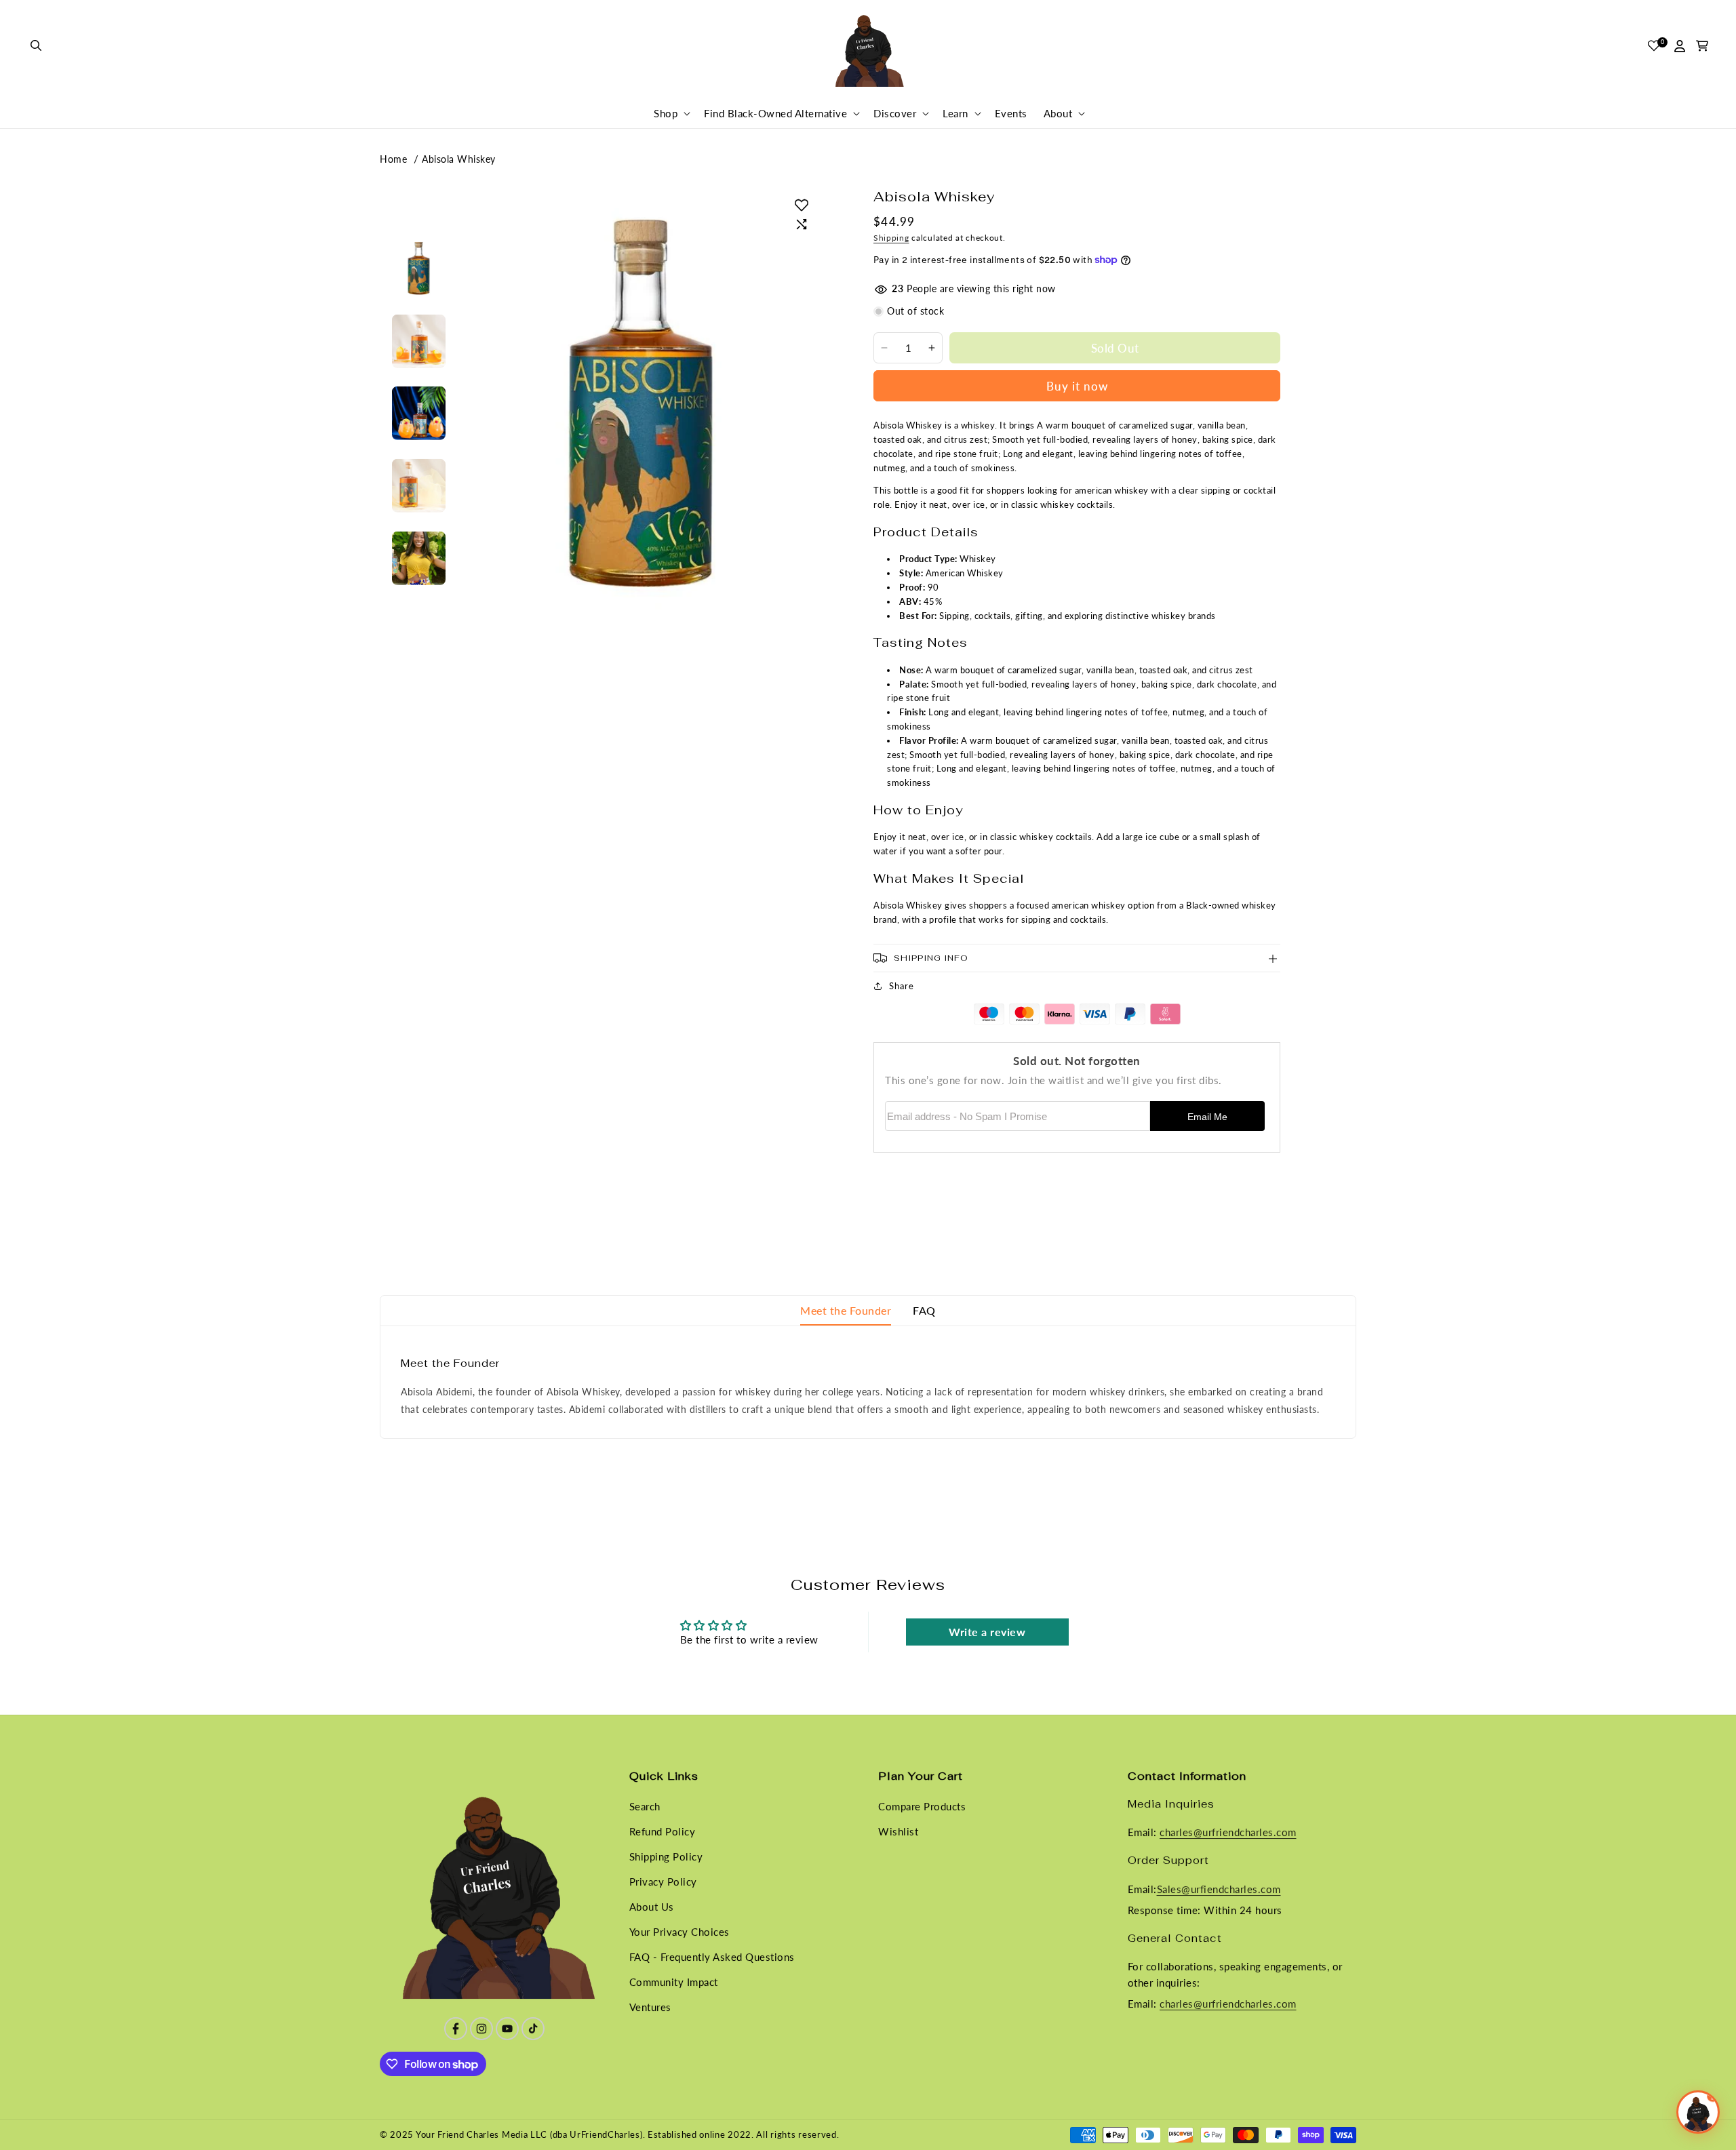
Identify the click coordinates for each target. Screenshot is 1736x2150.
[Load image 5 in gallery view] (419, 558)
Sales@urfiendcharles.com (1219, 1889)
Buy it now (1077, 386)
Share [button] (902, 986)
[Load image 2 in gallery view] (419, 341)
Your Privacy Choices (679, 1932)
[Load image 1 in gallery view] (419, 269)
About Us (652, 1907)
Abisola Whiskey (459, 159)
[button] (37, 46)
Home (393, 159)
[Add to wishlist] (802, 205)
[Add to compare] (802, 224)
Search (645, 1806)
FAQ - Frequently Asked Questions (712, 1957)
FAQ (924, 1310)
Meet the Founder (846, 1310)
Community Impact (674, 1982)
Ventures (650, 2007)
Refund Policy (663, 1831)
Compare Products (922, 1806)
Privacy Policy (663, 1882)
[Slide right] (418, 590)
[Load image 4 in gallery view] (419, 486)
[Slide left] (418, 237)
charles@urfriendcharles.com (1228, 1833)
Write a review (987, 1632)
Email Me (1207, 1117)
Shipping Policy (666, 1856)
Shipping (891, 238)
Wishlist (898, 1831)
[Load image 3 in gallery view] (419, 413)
